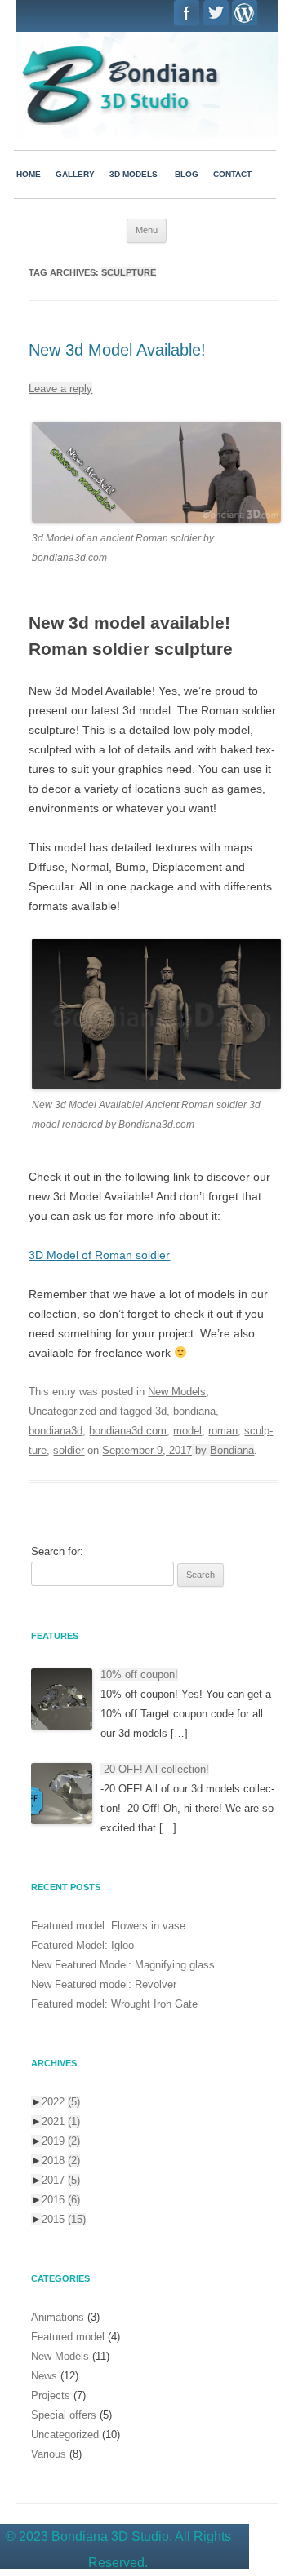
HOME (29, 174)
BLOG (187, 174)
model (187, 1431)
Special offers (64, 2415)
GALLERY (75, 174)
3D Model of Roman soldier (99, 1255)
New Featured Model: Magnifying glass (123, 1965)
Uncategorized (62, 1411)
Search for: (57, 1551)
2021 (61, 2121)
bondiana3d (56, 1431)
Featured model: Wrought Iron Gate (114, 2004)
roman (223, 1431)
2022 (61, 2102)
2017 (61, 2180)
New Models (177, 1392)
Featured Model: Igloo (82, 1945)
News (44, 2376)
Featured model (68, 2337)
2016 (61, 2200)
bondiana (194, 1411)
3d (161, 1411)
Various (49, 2454)
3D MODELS (134, 174)
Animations (58, 2317)
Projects (51, 2395)
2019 (61, 2141)
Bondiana (232, 1450)
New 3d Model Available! (117, 350)
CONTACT (232, 174)
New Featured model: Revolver (104, 1984)
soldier (69, 1450)
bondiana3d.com (128, 1431)
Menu (147, 230)
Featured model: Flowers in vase (108, 1926)
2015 (64, 2219)
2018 (61, 2161)
